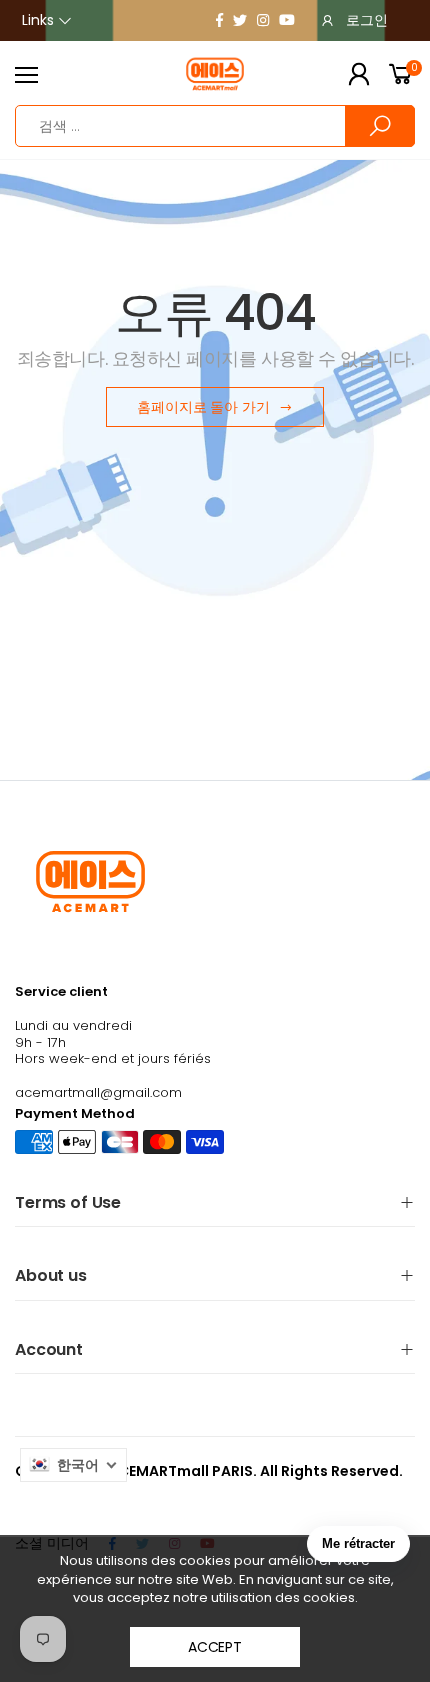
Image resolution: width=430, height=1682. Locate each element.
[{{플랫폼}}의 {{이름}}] (219, 20)
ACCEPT (215, 1647)
